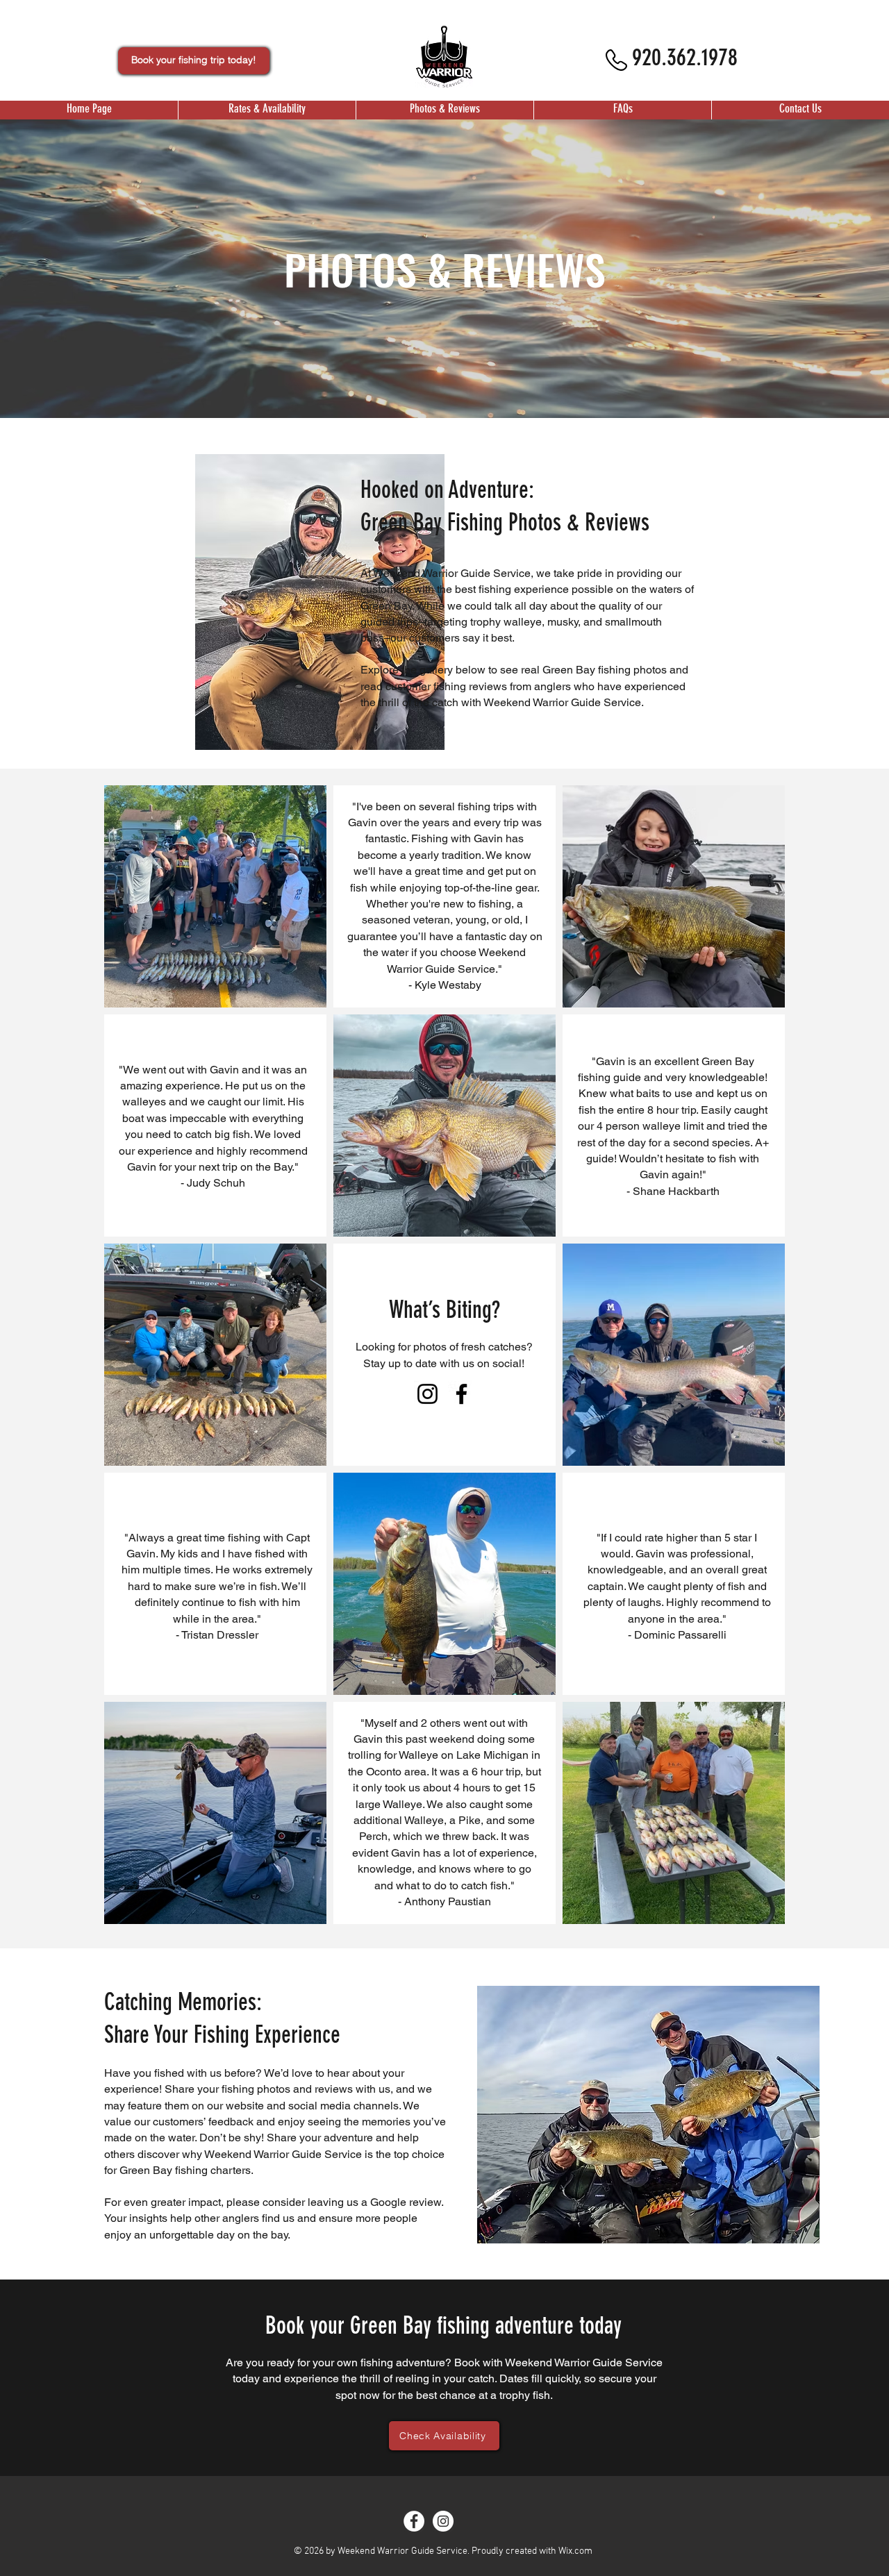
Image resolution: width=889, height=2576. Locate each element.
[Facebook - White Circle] (414, 2521)
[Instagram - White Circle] (443, 2521)
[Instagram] (427, 1394)
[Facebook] (462, 1394)
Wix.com (575, 2551)
